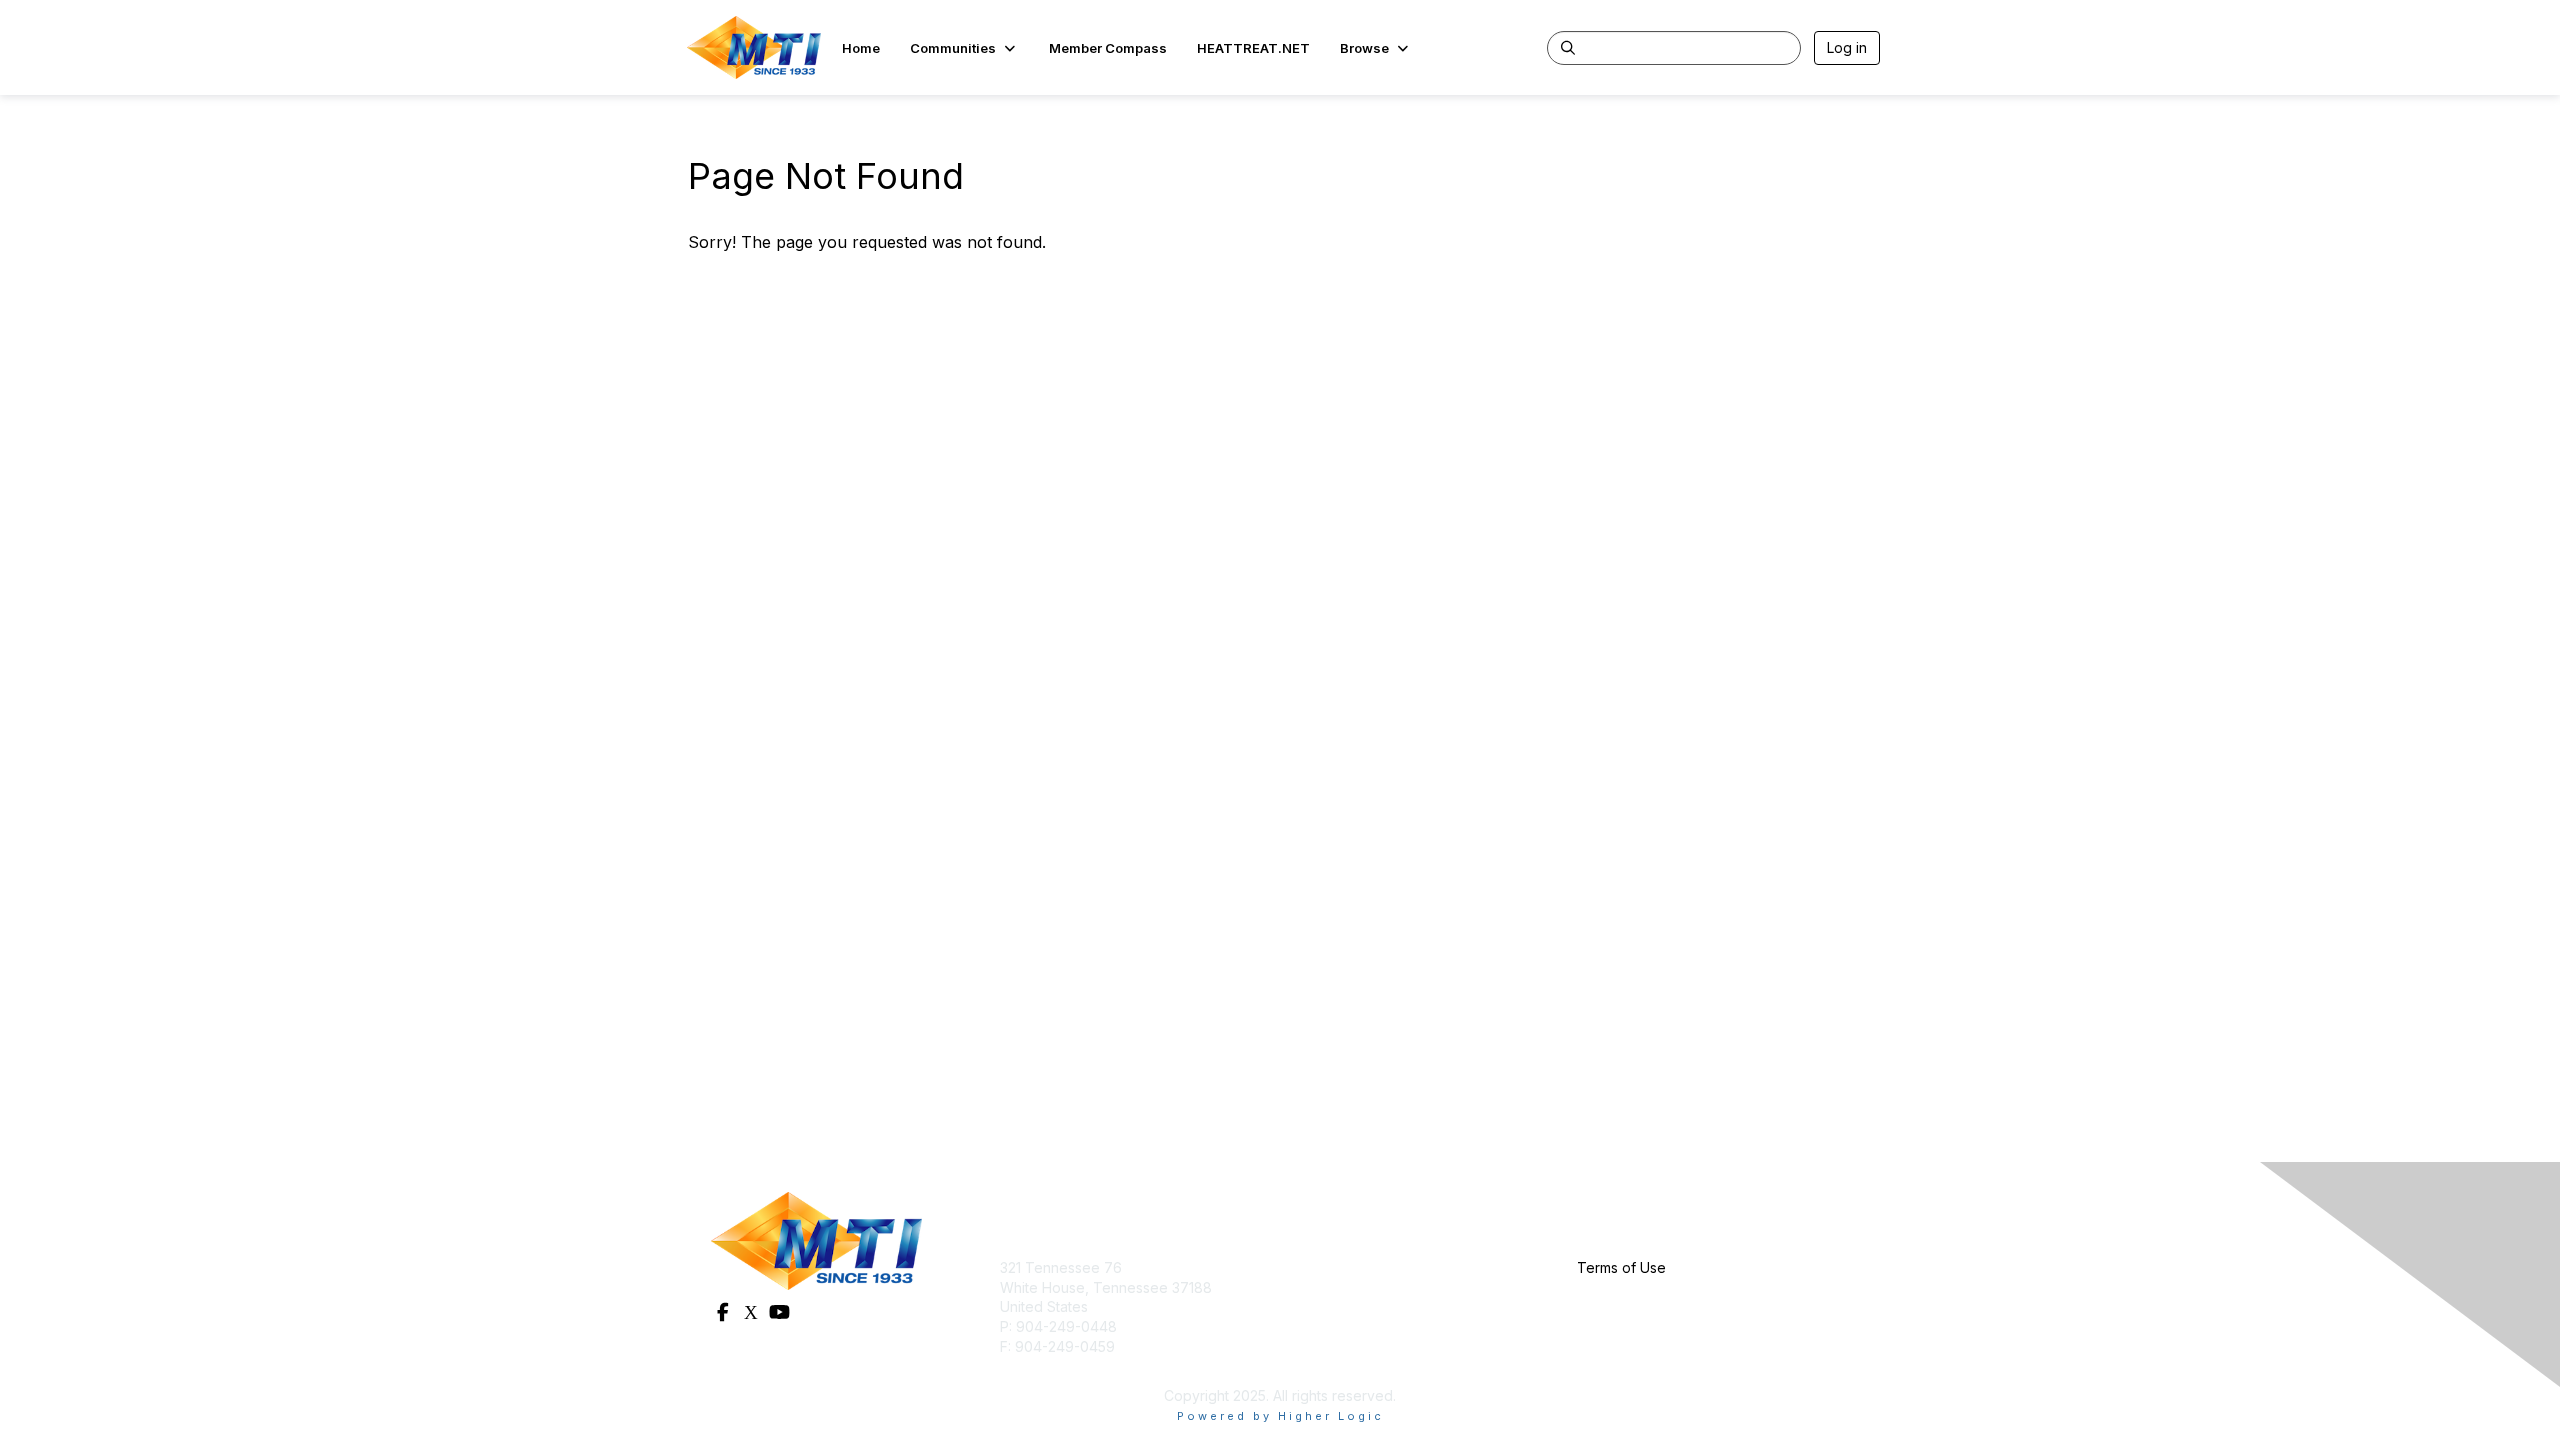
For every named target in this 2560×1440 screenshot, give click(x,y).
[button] (964, 48)
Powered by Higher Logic (1280, 1416)
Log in (1847, 47)
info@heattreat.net (1061, 1365)
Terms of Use (1621, 1267)
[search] (1568, 47)
